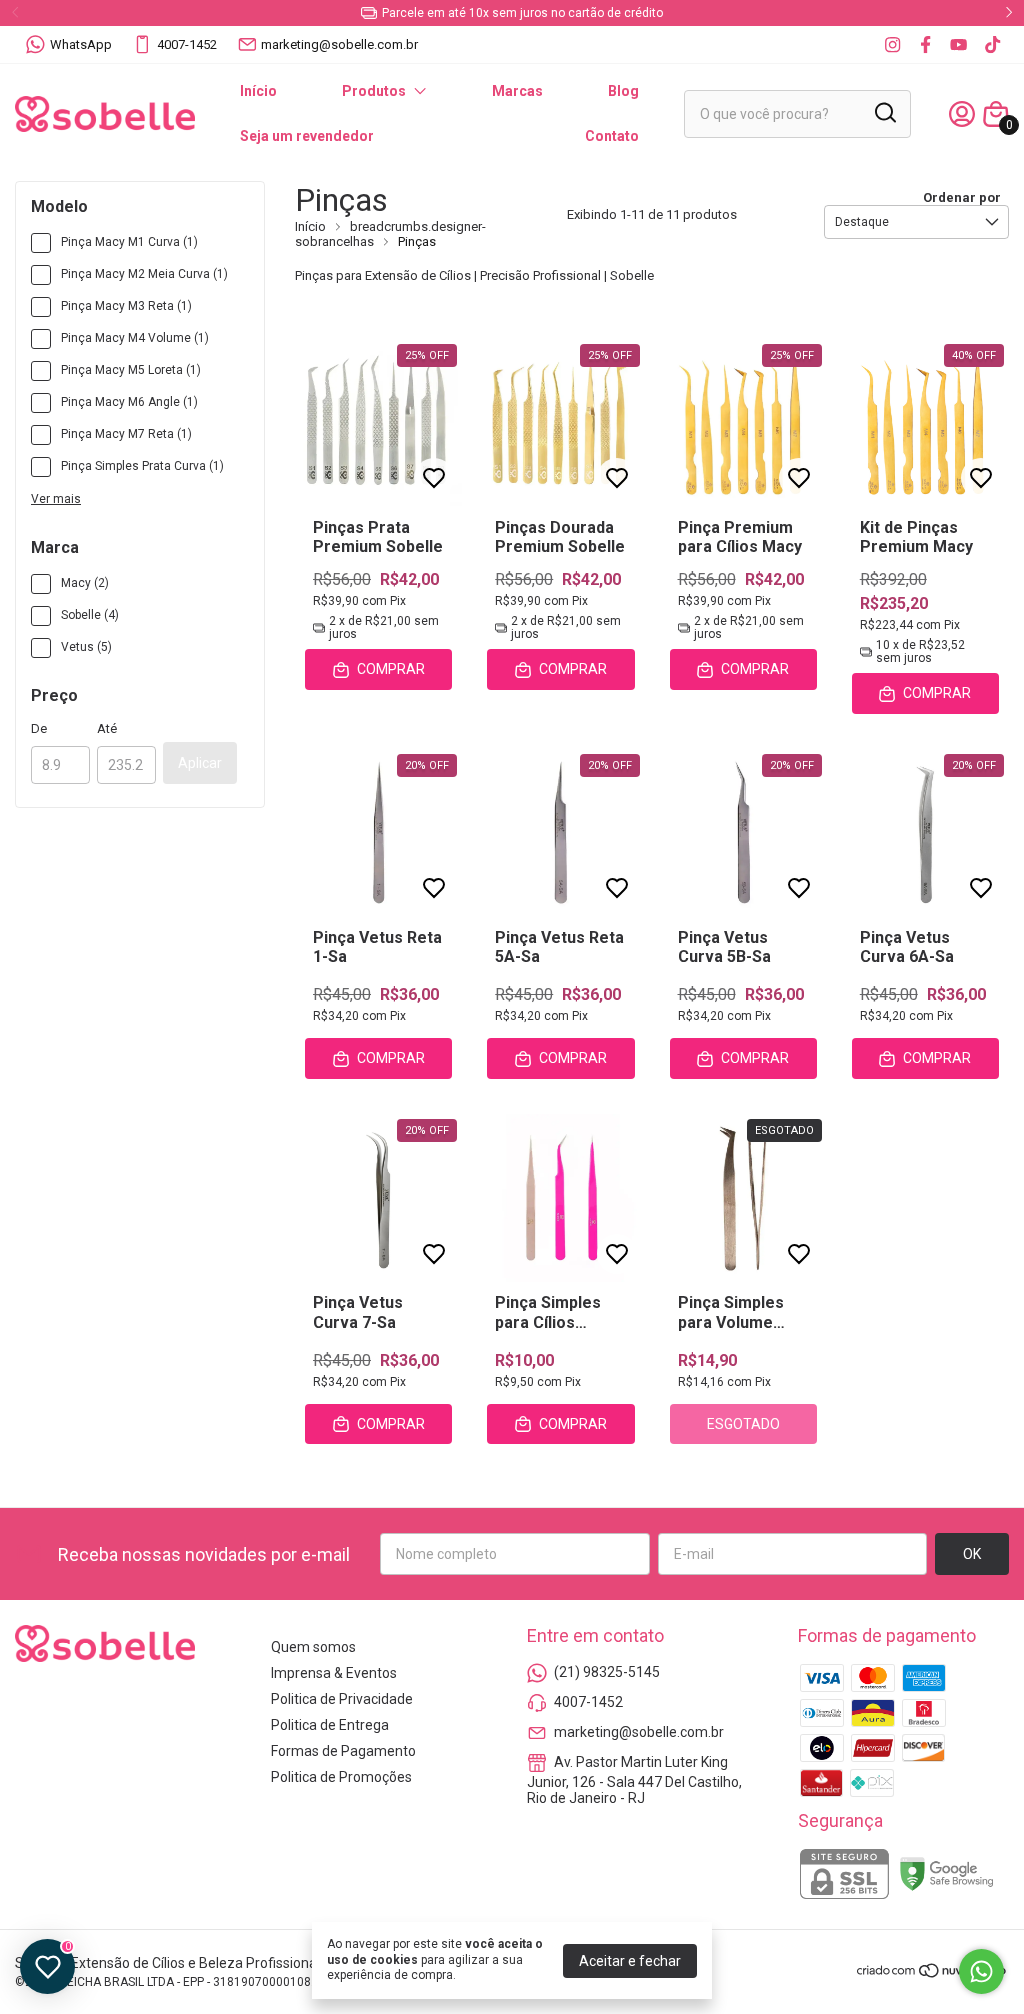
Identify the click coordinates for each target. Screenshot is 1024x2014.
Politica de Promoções (341, 1777)
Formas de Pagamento (343, 1751)
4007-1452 (187, 44)
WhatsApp (81, 44)
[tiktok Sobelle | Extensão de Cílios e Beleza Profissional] (992, 44)
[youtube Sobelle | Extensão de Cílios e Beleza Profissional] (958, 44)
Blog (623, 91)
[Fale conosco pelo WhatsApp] (981, 1971)
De (39, 728)
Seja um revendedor (307, 136)
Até (107, 728)
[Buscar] (884, 113)
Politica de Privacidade (342, 1699)
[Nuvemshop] (932, 1974)
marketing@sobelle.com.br (339, 44)
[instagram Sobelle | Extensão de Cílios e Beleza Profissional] (892, 44)
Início (258, 91)
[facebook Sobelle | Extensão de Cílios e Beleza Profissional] (925, 44)
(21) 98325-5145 (607, 1672)
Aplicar (200, 763)
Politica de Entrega (330, 1725)
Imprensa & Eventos (334, 1673)
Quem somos (313, 1647)
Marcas (517, 91)
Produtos (374, 91)
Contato (612, 136)
